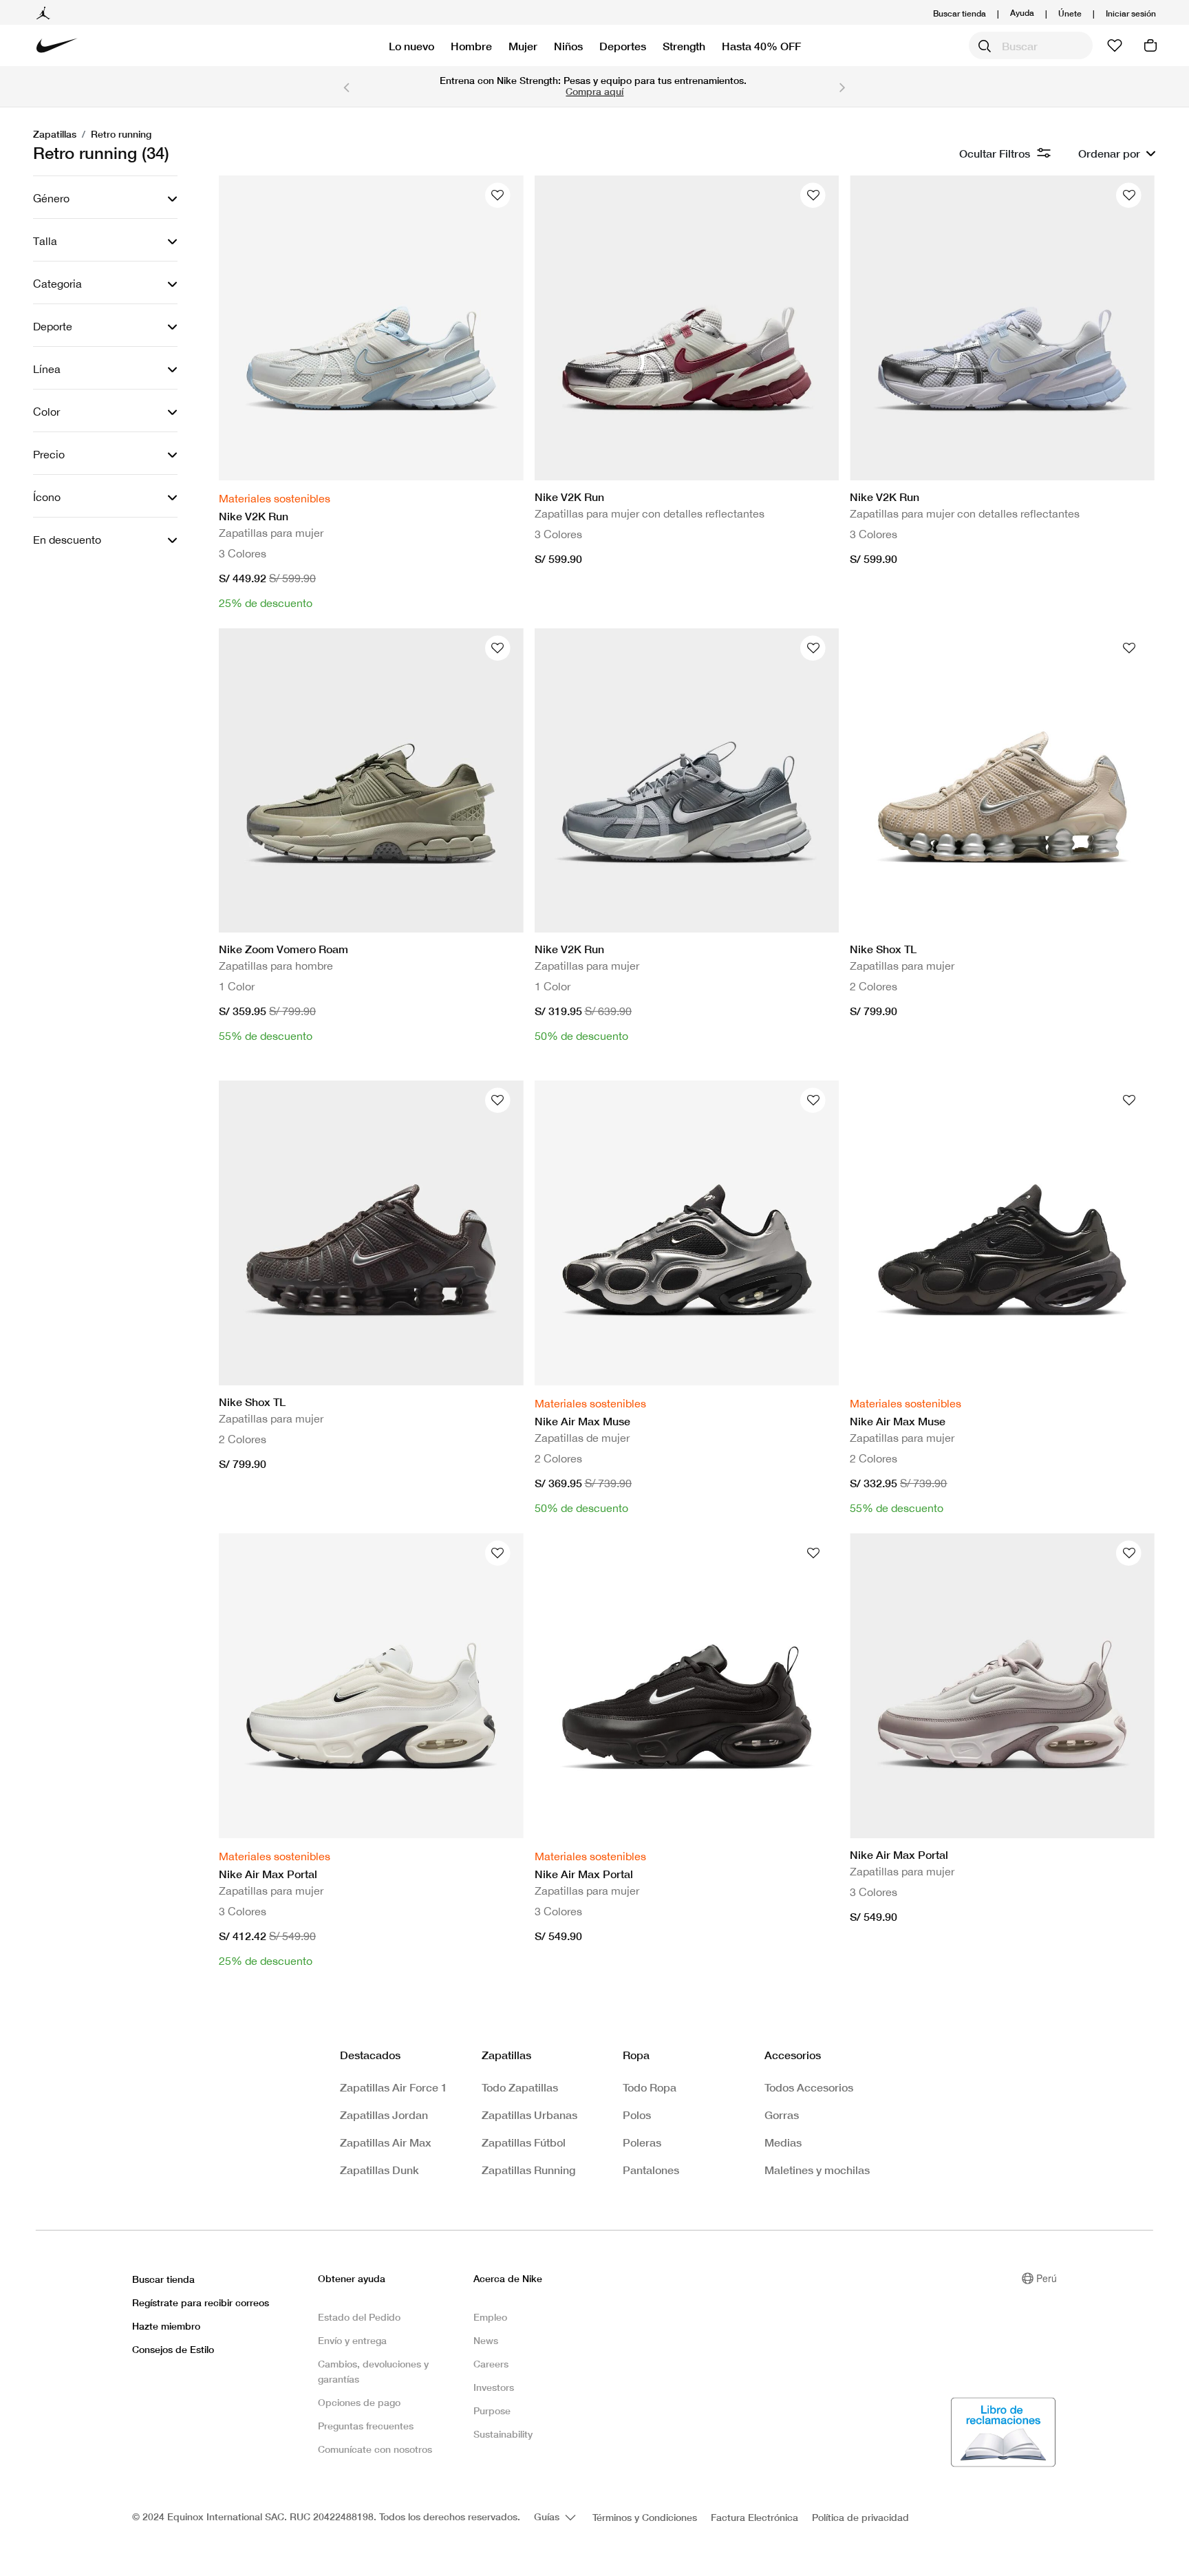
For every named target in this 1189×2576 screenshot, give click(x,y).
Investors (494, 2387)
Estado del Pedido (359, 2317)
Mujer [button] (523, 46)
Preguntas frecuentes (366, 2426)
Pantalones (651, 2170)
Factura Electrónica (754, 2517)
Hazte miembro (166, 2326)
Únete (1070, 13)
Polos (637, 2115)
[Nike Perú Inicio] (57, 45)
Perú (1047, 2278)
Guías (548, 2516)
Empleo (490, 2317)
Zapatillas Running (528, 2170)
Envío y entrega (352, 2340)
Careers (491, 2364)
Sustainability (503, 2434)
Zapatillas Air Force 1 (394, 2087)
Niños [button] (568, 46)
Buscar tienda (960, 13)
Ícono (47, 497)
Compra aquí (594, 91)
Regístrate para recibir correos (201, 2302)
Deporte (53, 326)
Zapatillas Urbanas (529, 2115)
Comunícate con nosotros (375, 2449)
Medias (783, 2142)
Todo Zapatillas (520, 2087)
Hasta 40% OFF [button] (761, 46)
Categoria (57, 284)
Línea (47, 369)
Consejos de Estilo (173, 2349)
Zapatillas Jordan (384, 2115)
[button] (1131, 13)
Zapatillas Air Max (386, 2142)
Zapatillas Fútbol (524, 2142)
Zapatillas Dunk (379, 2170)
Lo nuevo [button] (411, 46)
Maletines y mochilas (817, 2170)
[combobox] (1031, 45)
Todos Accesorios (809, 2087)
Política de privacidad (860, 2517)
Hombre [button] (471, 46)
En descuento (67, 540)
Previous (346, 87)
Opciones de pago (359, 2402)
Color (46, 412)
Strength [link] (684, 46)
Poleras (642, 2142)
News (486, 2340)
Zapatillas (55, 134)
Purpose (492, 2410)
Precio (49, 454)
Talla (45, 241)
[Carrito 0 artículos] (1150, 45)
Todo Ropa (650, 2087)
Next (843, 87)
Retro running (121, 134)
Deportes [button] (623, 46)
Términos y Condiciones (645, 2517)
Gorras (782, 2115)
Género (51, 198)
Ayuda (1022, 12)
